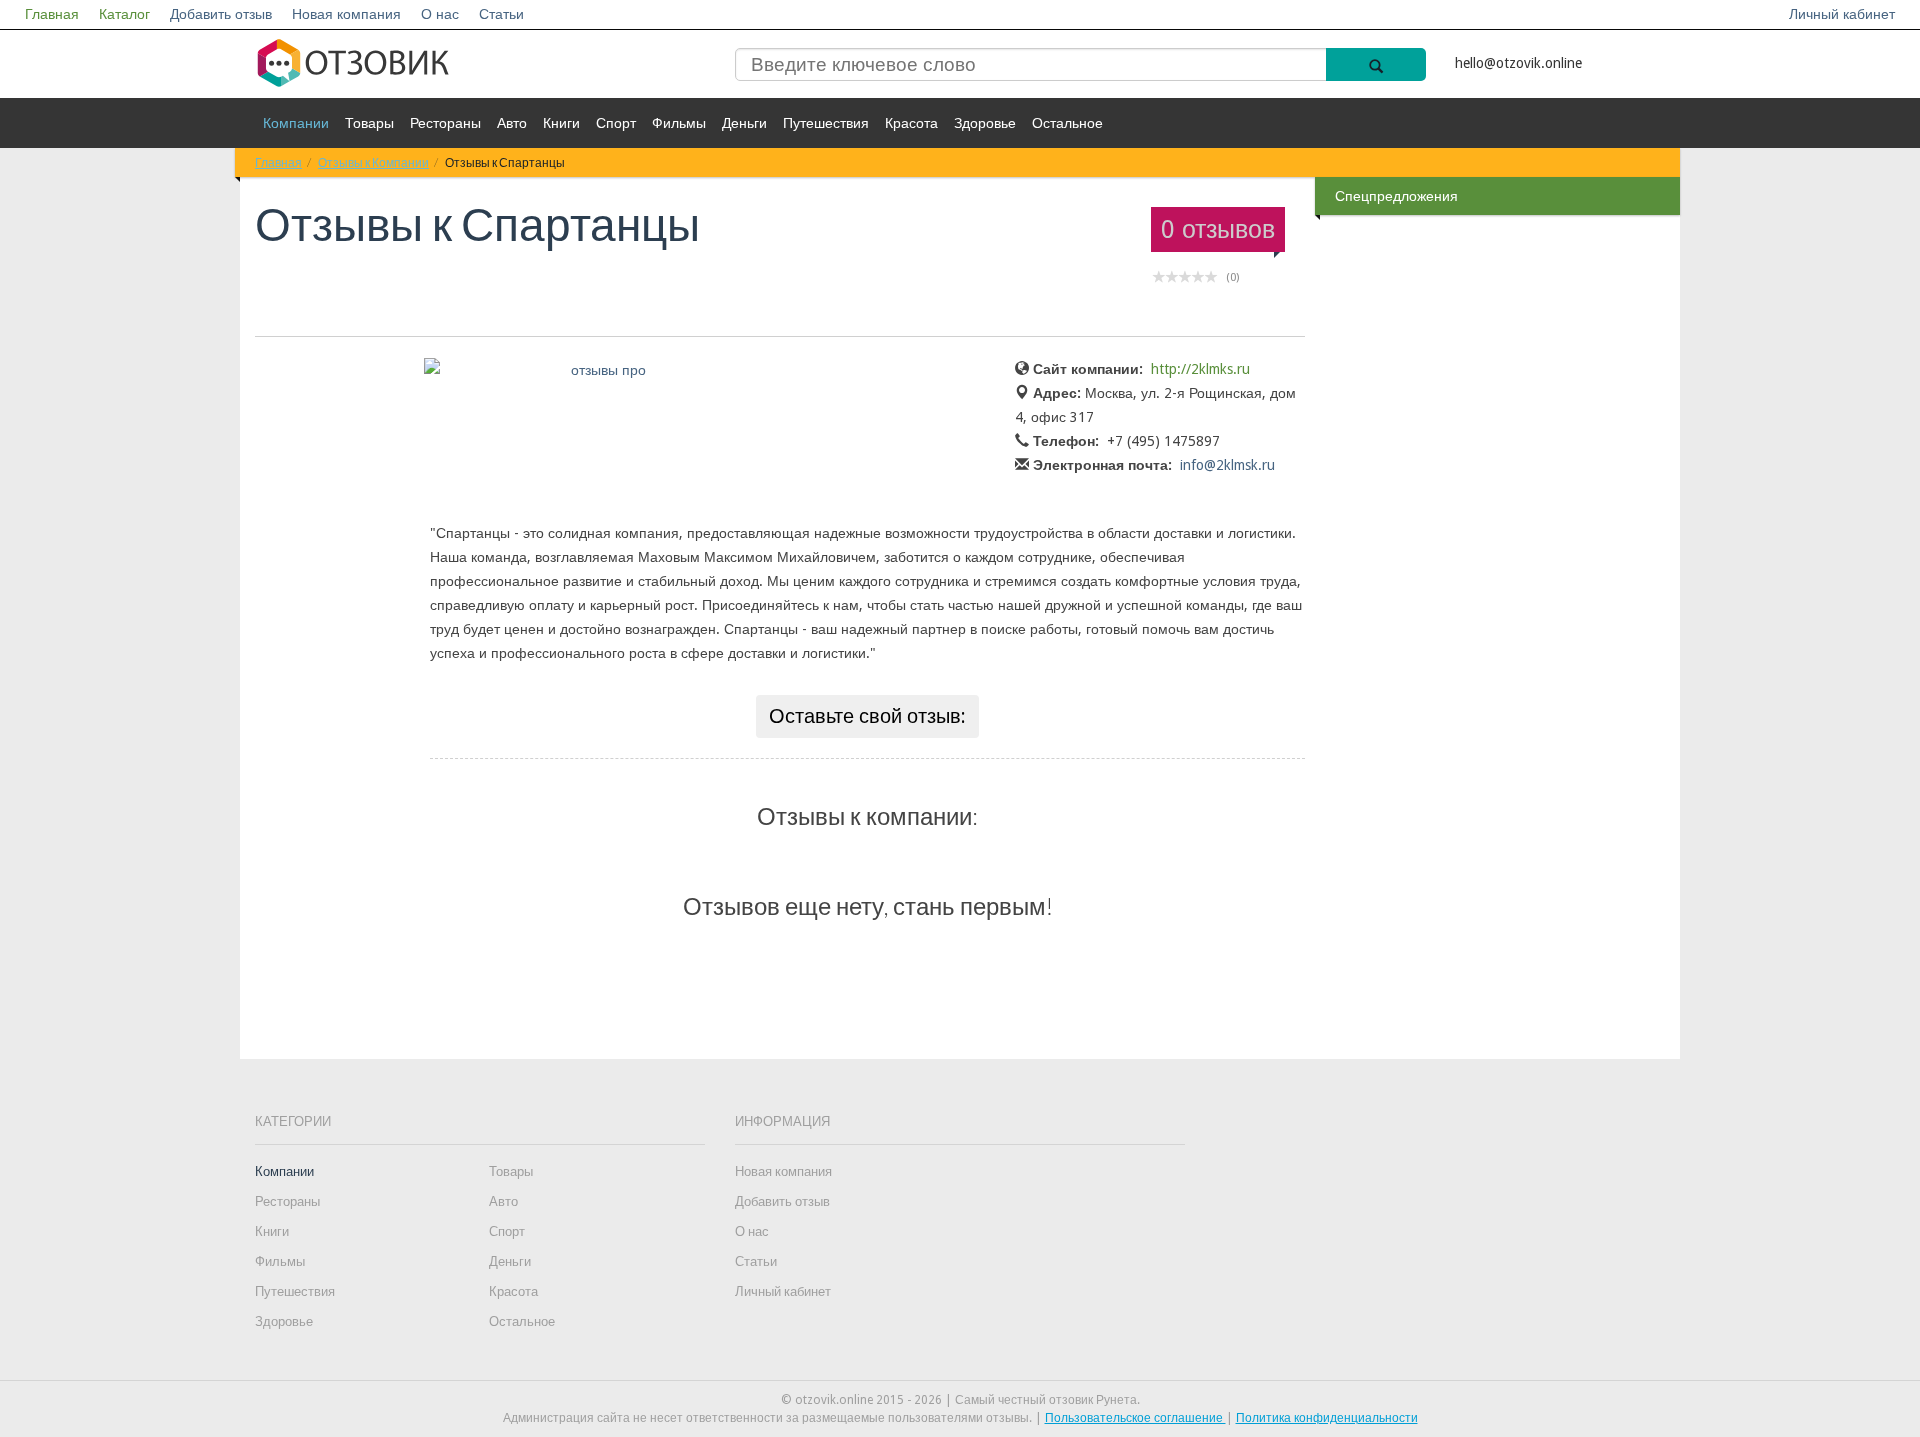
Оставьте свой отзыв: (867, 716)
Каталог (124, 14)
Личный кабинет (1842, 14)
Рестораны (445, 123)
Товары (369, 123)
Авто (512, 123)
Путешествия (826, 123)
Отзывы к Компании (373, 162)
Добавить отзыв (221, 14)
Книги (561, 123)
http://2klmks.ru (1200, 369)
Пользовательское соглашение (1135, 1418)
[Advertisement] (1500, 539)
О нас (440, 14)
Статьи (501, 14)
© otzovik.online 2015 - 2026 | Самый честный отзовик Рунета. (960, 1400)
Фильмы (679, 123)
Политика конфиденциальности (1327, 1418)
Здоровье (985, 123)
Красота (911, 123)
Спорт (616, 123)
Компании (296, 123)
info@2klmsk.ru (1227, 465)
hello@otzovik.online (1518, 63)
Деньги (744, 123)
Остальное (1067, 123)
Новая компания (346, 14)
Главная (52, 14)
